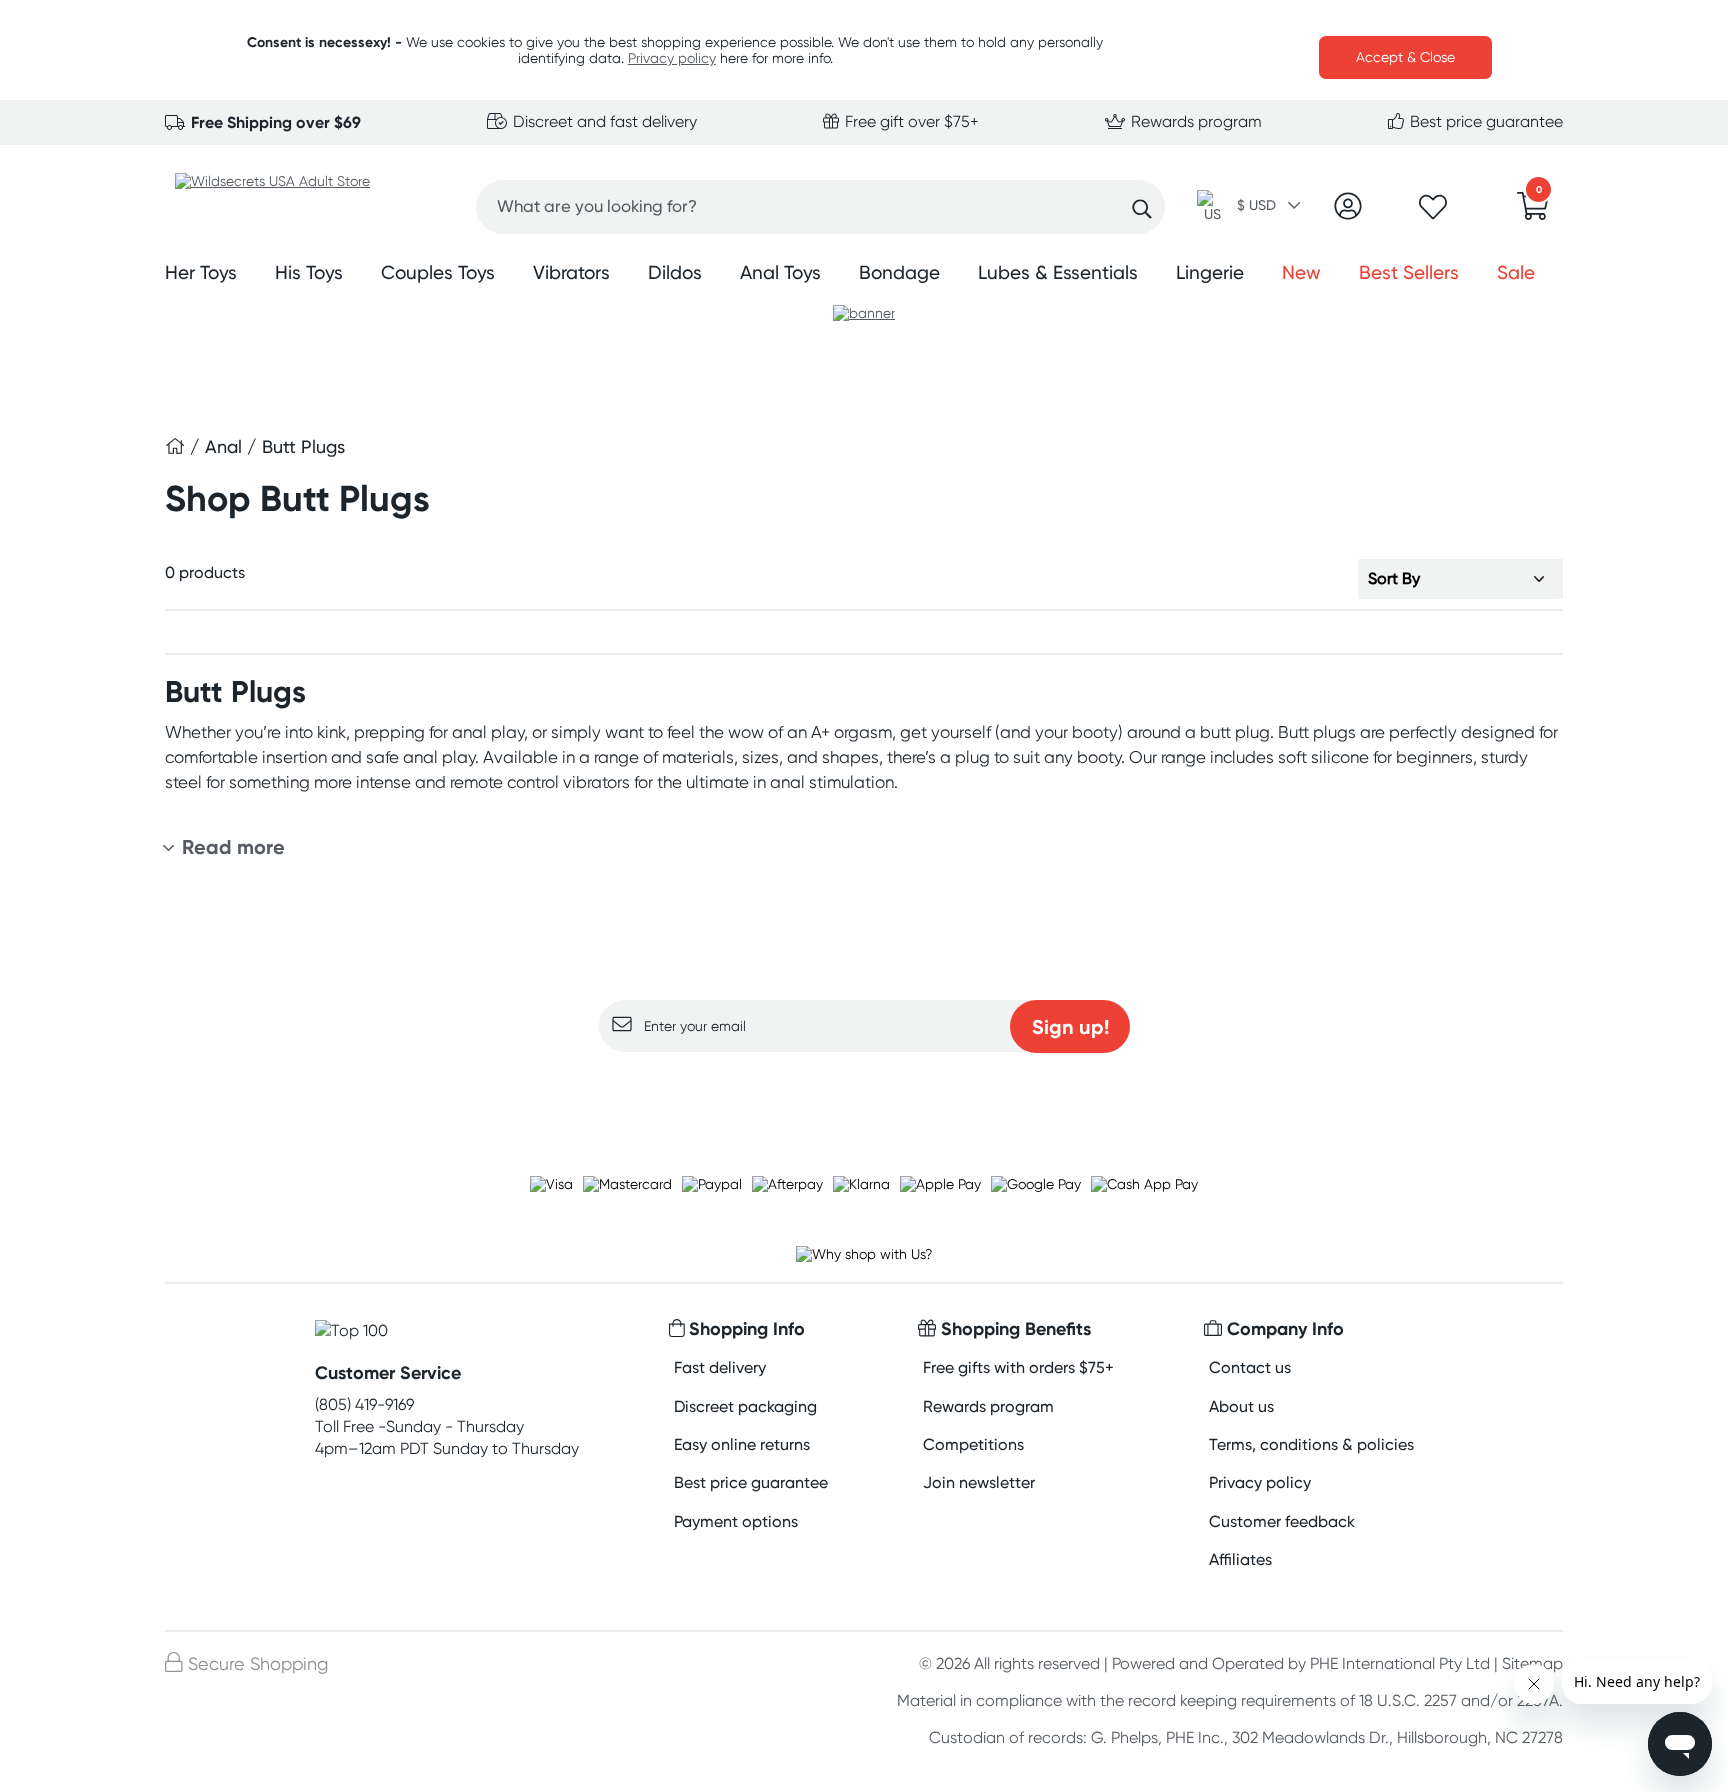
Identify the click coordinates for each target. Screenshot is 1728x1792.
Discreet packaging (745, 1406)
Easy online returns (742, 1444)
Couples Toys (438, 272)
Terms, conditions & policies (1311, 1444)
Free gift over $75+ (910, 121)
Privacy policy (672, 58)
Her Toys (201, 272)
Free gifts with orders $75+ (1018, 1367)
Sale (1516, 272)
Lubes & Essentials (1058, 272)
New (1301, 272)
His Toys (309, 272)
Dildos (675, 272)
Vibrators (571, 272)
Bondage (899, 272)
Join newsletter (979, 1482)
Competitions (973, 1444)
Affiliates (1240, 1559)
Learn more (864, 1091)
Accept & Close (1405, 57)
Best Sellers (1409, 272)
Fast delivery (720, 1367)
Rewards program (1194, 121)
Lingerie (1210, 272)
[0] (1533, 212)
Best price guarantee (1484, 121)
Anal (226, 446)
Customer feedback (1282, 1521)
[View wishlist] (1433, 213)
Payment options (736, 1521)
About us (1241, 1406)
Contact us (1250, 1367)
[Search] (1142, 209)
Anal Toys (780, 272)
